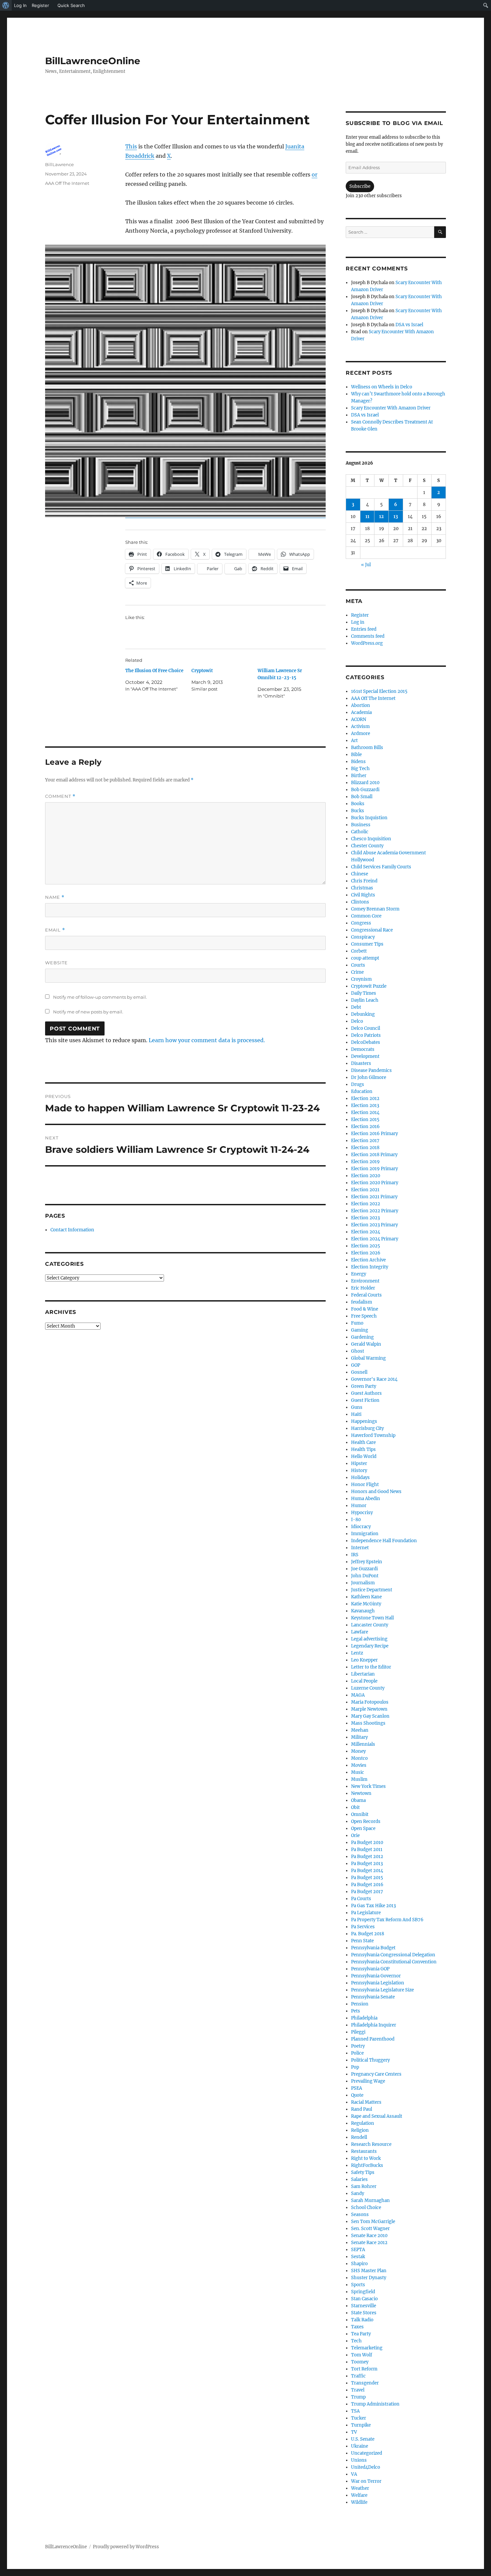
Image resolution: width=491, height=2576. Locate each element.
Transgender (365, 2383)
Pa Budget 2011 (367, 1850)
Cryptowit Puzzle (369, 986)
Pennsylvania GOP (370, 1969)
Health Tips (363, 1449)
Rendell (359, 2137)
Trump (358, 2397)
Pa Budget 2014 (367, 1871)
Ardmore (361, 733)
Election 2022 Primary (375, 1211)
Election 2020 (366, 1176)
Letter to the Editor (371, 1667)
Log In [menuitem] (20, 5)
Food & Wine (365, 1309)
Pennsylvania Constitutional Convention (394, 1962)
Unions (359, 2460)
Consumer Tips (367, 944)
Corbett (359, 951)
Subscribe (360, 186)
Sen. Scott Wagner (370, 2229)
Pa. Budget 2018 (368, 1934)
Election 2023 (365, 1218)
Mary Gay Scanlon (370, 1716)
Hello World (364, 1456)
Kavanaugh (363, 1611)
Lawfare (360, 1632)
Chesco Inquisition (371, 839)
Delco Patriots (366, 1035)
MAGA (358, 1695)
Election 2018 (365, 1148)
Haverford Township (373, 1435)
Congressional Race (372, 930)
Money (358, 1751)
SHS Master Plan (369, 2271)
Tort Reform (364, 2369)
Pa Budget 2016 (367, 1885)
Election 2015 (365, 1120)
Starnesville (364, 2306)
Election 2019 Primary (374, 1169)
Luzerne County (368, 1688)
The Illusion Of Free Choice (154, 671)
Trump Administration (375, 2404)
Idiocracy (361, 1527)
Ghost (358, 1351)
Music (358, 1772)
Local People (364, 1681)
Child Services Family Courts (381, 867)
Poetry (358, 2046)
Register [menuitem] (40, 5)
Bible (356, 755)
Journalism (363, 1583)
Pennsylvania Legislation (378, 1983)
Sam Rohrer (364, 2186)
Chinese (360, 874)
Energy (359, 1274)
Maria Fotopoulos (370, 1702)
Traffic (358, 2376)
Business (361, 825)
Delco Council (366, 1028)
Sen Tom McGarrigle (373, 2222)
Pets (356, 2011)
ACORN (359, 719)
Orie (355, 1835)
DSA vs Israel (409, 325)
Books (358, 804)
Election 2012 (365, 1098)
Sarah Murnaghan (370, 2200)
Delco (357, 1021)
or (314, 174)
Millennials (363, 1744)
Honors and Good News (376, 1492)
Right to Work (366, 2158)
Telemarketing (367, 2348)
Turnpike (361, 2425)
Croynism (361, 979)
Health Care (363, 1442)
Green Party (364, 1386)
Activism (360, 726)
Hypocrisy (362, 1513)
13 (396, 517)
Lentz (357, 1653)
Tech (356, 2341)
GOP (356, 1365)
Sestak (358, 2257)
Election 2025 (366, 1246)
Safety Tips (363, 2172)
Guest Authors (366, 1393)
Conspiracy (363, 937)
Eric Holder (363, 1288)
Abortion (361, 705)
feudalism (362, 1302)
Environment (365, 1281)
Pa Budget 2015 (367, 1878)
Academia (361, 712)
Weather (360, 2488)
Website (56, 963)
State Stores (364, 2313)
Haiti (356, 1414)
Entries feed (364, 629)
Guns (357, 1407)
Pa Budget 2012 (367, 1857)
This (131, 146)
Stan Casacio (364, 2299)
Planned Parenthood (373, 2039)
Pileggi (358, 2032)
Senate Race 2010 (369, 2236)
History (359, 1470)
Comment (60, 796)
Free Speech (364, 1316)
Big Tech (360, 769)
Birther (359, 776)
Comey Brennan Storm (375, 909)
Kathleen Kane (366, 1597)
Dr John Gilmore (369, 1077)
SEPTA (358, 2250)
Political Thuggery (370, 2060)
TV (354, 2432)
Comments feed (368, 636)
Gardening (362, 1337)
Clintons (360, 902)
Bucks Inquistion (369, 818)
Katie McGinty (366, 1604)
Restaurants (364, 2151)
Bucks (358, 811)
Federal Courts (366, 1295)
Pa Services (363, 1927)
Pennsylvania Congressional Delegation (393, 1955)
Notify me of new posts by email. (88, 1012)
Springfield (363, 2292)
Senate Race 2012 (369, 2243)
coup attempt (365, 958)
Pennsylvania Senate (373, 1997)
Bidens (358, 762)
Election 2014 (365, 1113)
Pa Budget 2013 (367, 1864)
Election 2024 (366, 1232)
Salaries (359, 2179)
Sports (358, 2285)
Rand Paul (362, 2109)
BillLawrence (59, 164)
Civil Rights (363, 895)
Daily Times (364, 993)
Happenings (364, 1421)
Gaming (360, 1330)
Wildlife (359, 2502)
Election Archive (368, 1260)
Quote (357, 2095)
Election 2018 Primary (374, 1155)
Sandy (358, 2193)
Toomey (360, 2362)
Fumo (357, 1323)
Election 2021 (365, 1190)
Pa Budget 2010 (367, 1843)
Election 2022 (366, 1204)
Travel (358, 2390)
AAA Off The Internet (67, 183)
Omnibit (360, 1814)
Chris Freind (364, 881)
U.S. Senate (363, 2439)
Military (359, 1737)
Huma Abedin (366, 1499)
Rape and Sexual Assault (377, 2116)
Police (357, 2053)
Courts (358, 965)
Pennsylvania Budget (373, 1948)
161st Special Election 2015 (379, 691)
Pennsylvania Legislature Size (382, 1990)
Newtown (361, 1793)
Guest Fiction (365, 1400)
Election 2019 (365, 1162)
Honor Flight (365, 1485)
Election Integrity (370, 1267)
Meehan (360, 1730)
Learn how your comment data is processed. (207, 1040)
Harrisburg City (367, 1428)
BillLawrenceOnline (93, 61)
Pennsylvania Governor (376, 1976)
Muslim (359, 1779)
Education (362, 1091)
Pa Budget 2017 (367, 1892)
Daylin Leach (365, 1000)
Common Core (366, 916)
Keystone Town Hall (372, 1618)
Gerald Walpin (366, 1344)
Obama (358, 1800)
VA (354, 2474)
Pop (355, 2067)
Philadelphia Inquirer (374, 2025)
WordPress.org (367, 643)
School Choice (366, 2207)
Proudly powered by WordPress (126, 2547)
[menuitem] (6, 5)
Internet (360, 1548)
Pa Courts (361, 1899)
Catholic (360, 832)
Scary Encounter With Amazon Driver (391, 408)
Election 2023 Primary (374, 1225)
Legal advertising (369, 1639)
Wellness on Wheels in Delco (382, 387)
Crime (357, 972)
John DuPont (365, 1576)
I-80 (356, 1520)
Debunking (363, 1014)
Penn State (362, 1941)
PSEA (357, 2088)
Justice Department (372, 1590)
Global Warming (368, 1358)
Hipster (359, 1463)
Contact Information (72, 1230)
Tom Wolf (362, 2355)
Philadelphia (364, 2018)
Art (354, 741)
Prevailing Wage (368, 2081)
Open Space (363, 1828)
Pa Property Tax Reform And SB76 (387, 1920)
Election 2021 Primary (374, 1197)
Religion (360, 2130)
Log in (358, 622)
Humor (359, 1506)
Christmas (362, 888)
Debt (356, 1007)
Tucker (359, 2418)
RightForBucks (367, 2165)
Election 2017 (365, 1141)
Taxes (357, 2327)
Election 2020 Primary (375, 1183)
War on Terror (366, 2481)
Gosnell (359, 1372)
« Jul (366, 565)
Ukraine (360, 2446)
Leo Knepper (364, 1660)
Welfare (359, 2495)
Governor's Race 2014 (374, 1379)
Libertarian (363, 1674)
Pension (360, 2004)
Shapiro (359, 2264)
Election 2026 (366, 1253)
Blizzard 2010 (365, 783)
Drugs (358, 1084)
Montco (359, 1758)
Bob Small (362, 797)
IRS (355, 1555)
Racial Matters (366, 2102)
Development (365, 1056)
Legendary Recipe (370, 1646)
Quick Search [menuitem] (71, 5)
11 (367, 517)
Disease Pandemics (371, 1070)
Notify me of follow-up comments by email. (100, 997)
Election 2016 (365, 1127)
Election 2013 (365, 1106)
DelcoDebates (366, 1042)
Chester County (367, 846)
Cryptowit (202, 671)
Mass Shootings (368, 1723)
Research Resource (371, 2144)
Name (55, 897)
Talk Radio (362, 2320)
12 (381, 517)
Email (55, 930)
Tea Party (361, 2334)
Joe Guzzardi (364, 1569)
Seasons (360, 2215)
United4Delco (366, 2467)
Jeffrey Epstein (367, 1562)
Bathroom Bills (367, 748)
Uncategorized (367, 2453)
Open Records (366, 1821)
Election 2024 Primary (375, 1239)
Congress (361, 923)
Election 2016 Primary (374, 1134)
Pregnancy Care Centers (376, 2074)
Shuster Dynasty (369, 2278)
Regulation (363, 2123)
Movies (359, 1765)
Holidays (360, 1478)
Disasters (361, 1063)
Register (360, 615)
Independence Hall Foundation (384, 1541)
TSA (355, 2411)
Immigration (365, 1534)
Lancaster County (370, 1625)
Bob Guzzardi (365, 790)
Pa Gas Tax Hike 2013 (373, 1906)
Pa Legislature (366, 1913)
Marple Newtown (369, 1709)
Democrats (363, 1049)
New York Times (368, 1786)
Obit (355, 1807)
